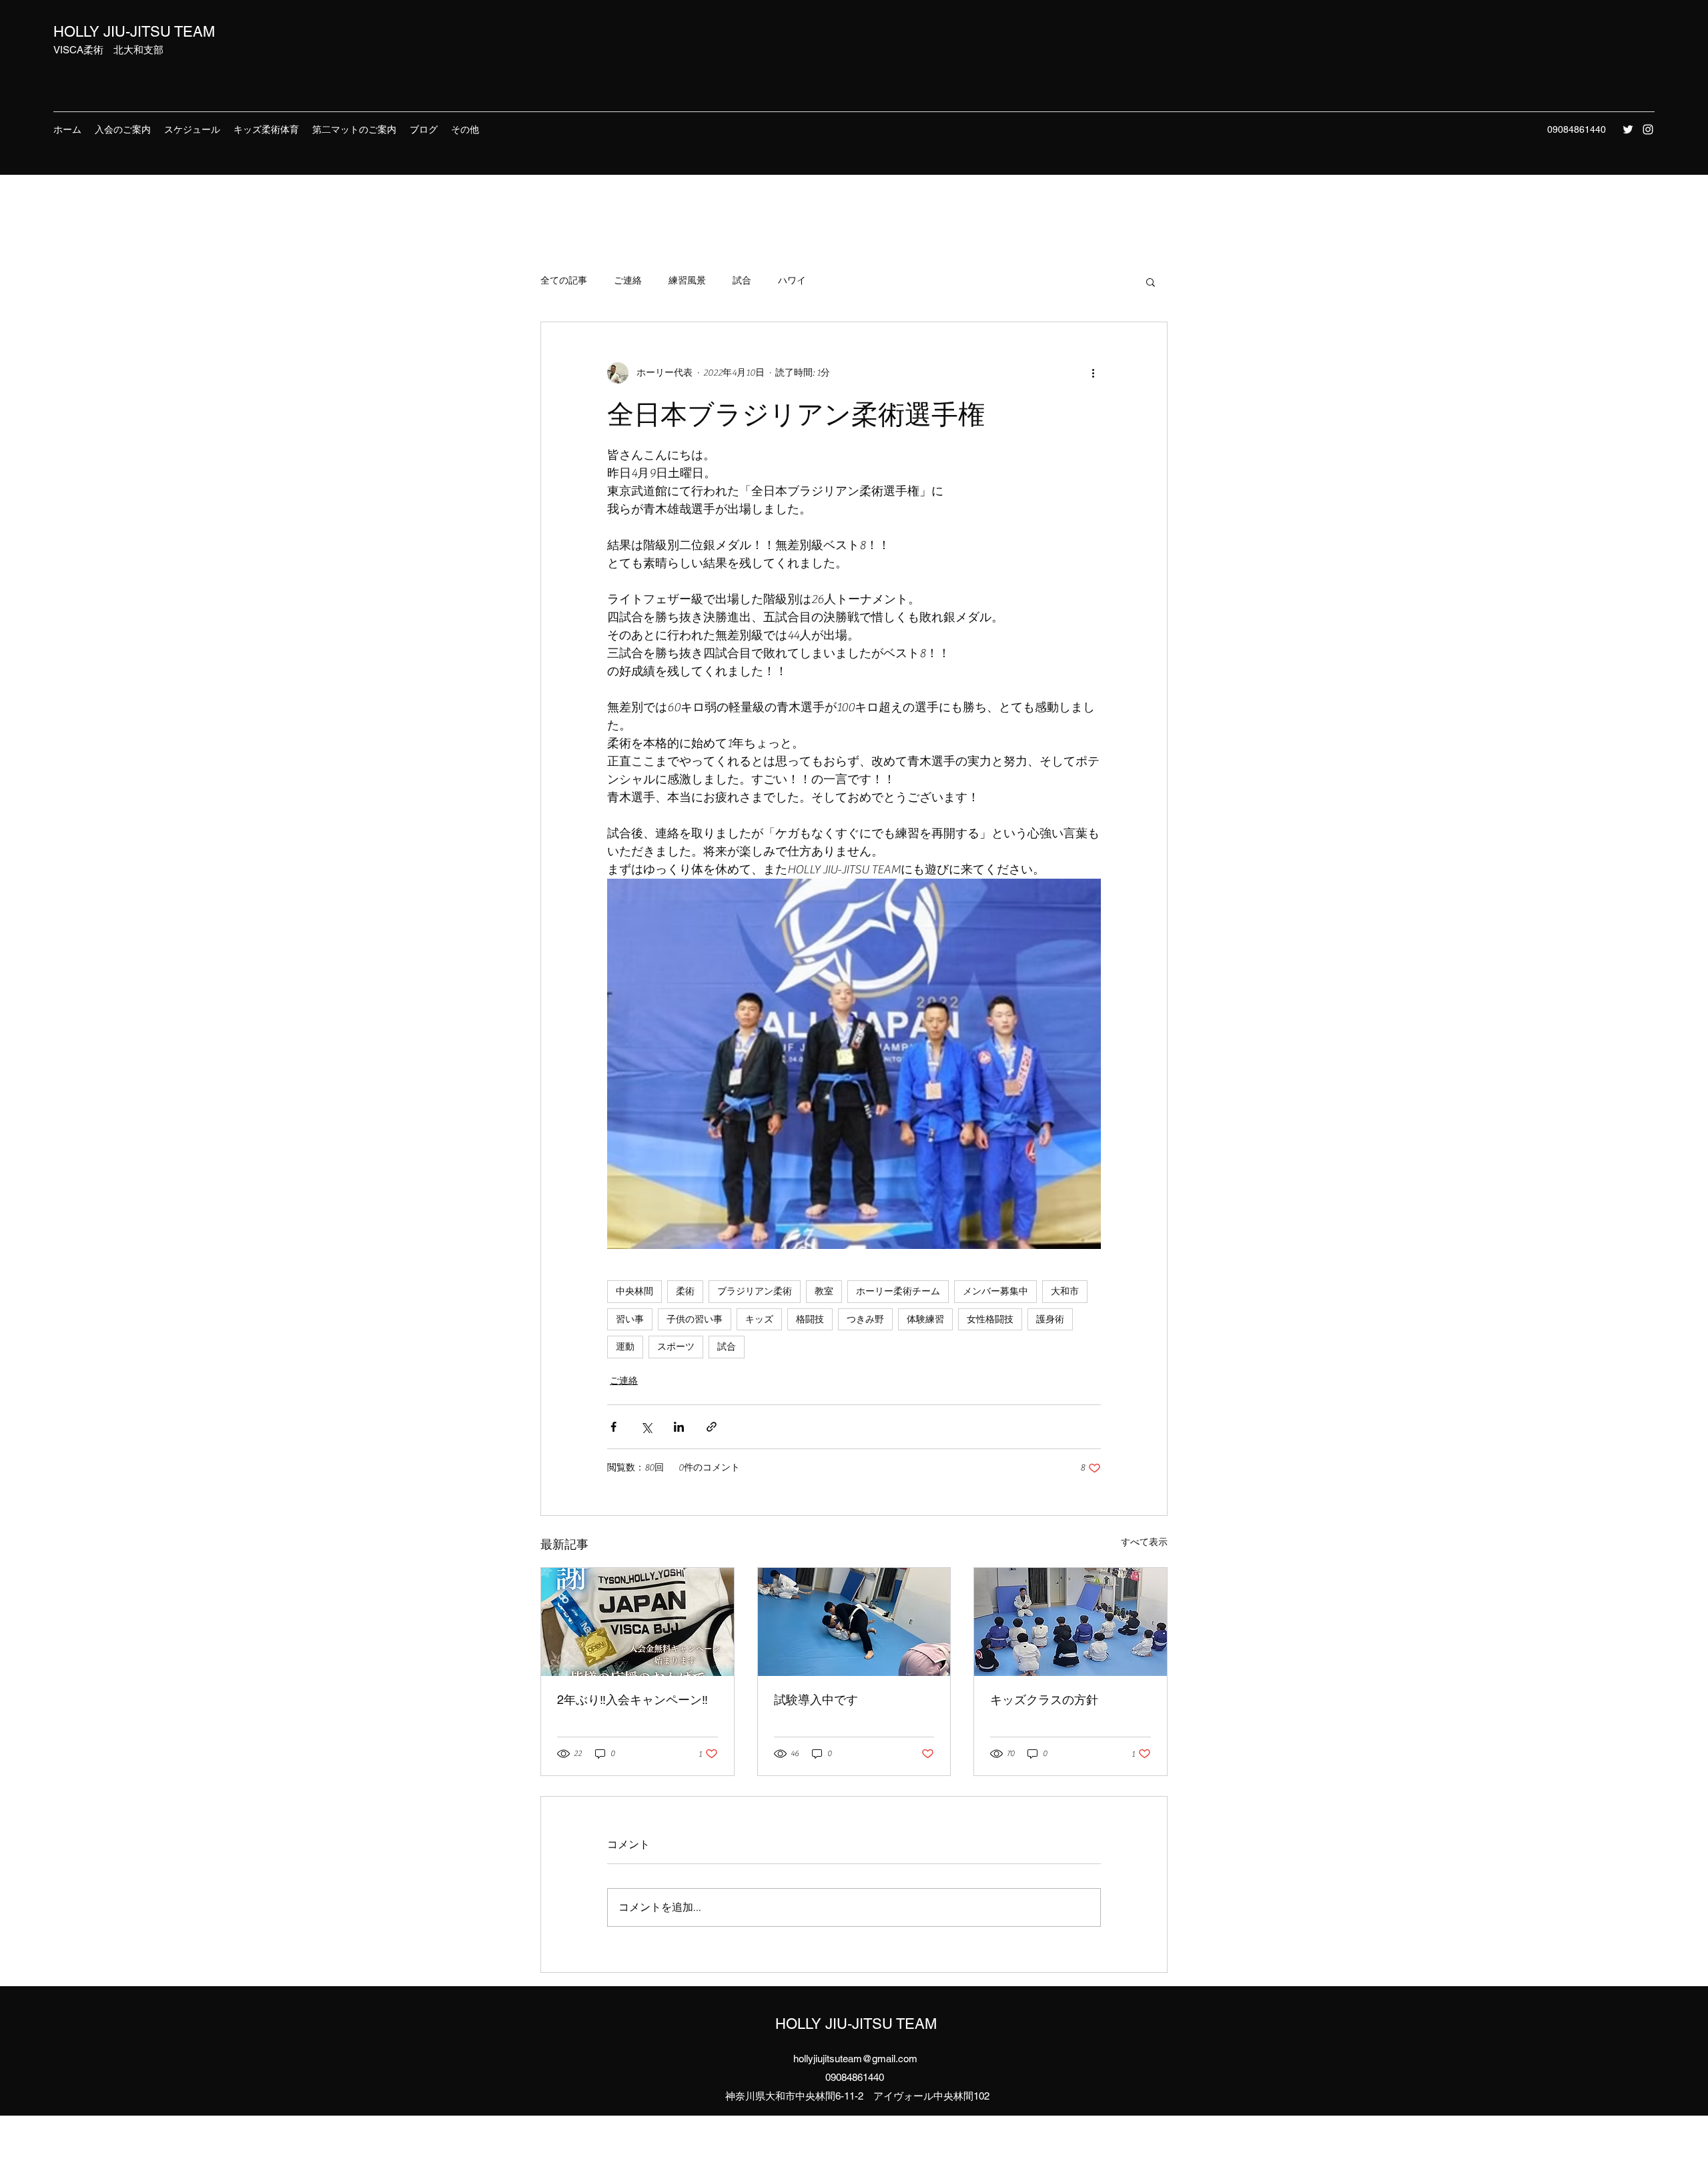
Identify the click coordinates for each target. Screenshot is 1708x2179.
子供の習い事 (695, 1319)
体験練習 (925, 1319)
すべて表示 (1144, 1543)
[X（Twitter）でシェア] (646, 1427)
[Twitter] (1628, 129)
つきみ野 (865, 1319)
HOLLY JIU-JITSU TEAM (134, 32)
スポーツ (676, 1346)
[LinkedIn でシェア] (679, 1427)
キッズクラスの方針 (1044, 1700)
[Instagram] (1648, 129)
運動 (625, 1346)
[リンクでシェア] (712, 1427)
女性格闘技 (990, 1319)
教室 (824, 1291)
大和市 (1065, 1291)
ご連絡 (628, 281)
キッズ (759, 1319)
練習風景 (687, 281)
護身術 (1050, 1319)
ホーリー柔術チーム (898, 1291)
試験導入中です (816, 1700)
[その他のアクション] (1093, 373)
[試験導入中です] (854, 1622)
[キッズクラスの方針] (1071, 1622)
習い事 (630, 1319)
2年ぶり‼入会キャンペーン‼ (632, 1700)
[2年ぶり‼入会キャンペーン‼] (637, 1622)
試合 (742, 281)
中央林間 (634, 1291)
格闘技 (810, 1319)
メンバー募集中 (995, 1291)
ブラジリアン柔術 (755, 1291)
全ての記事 (564, 281)
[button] (1151, 282)
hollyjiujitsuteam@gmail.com (855, 2059)
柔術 (685, 1291)
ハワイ (792, 281)
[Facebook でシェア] (613, 1427)
